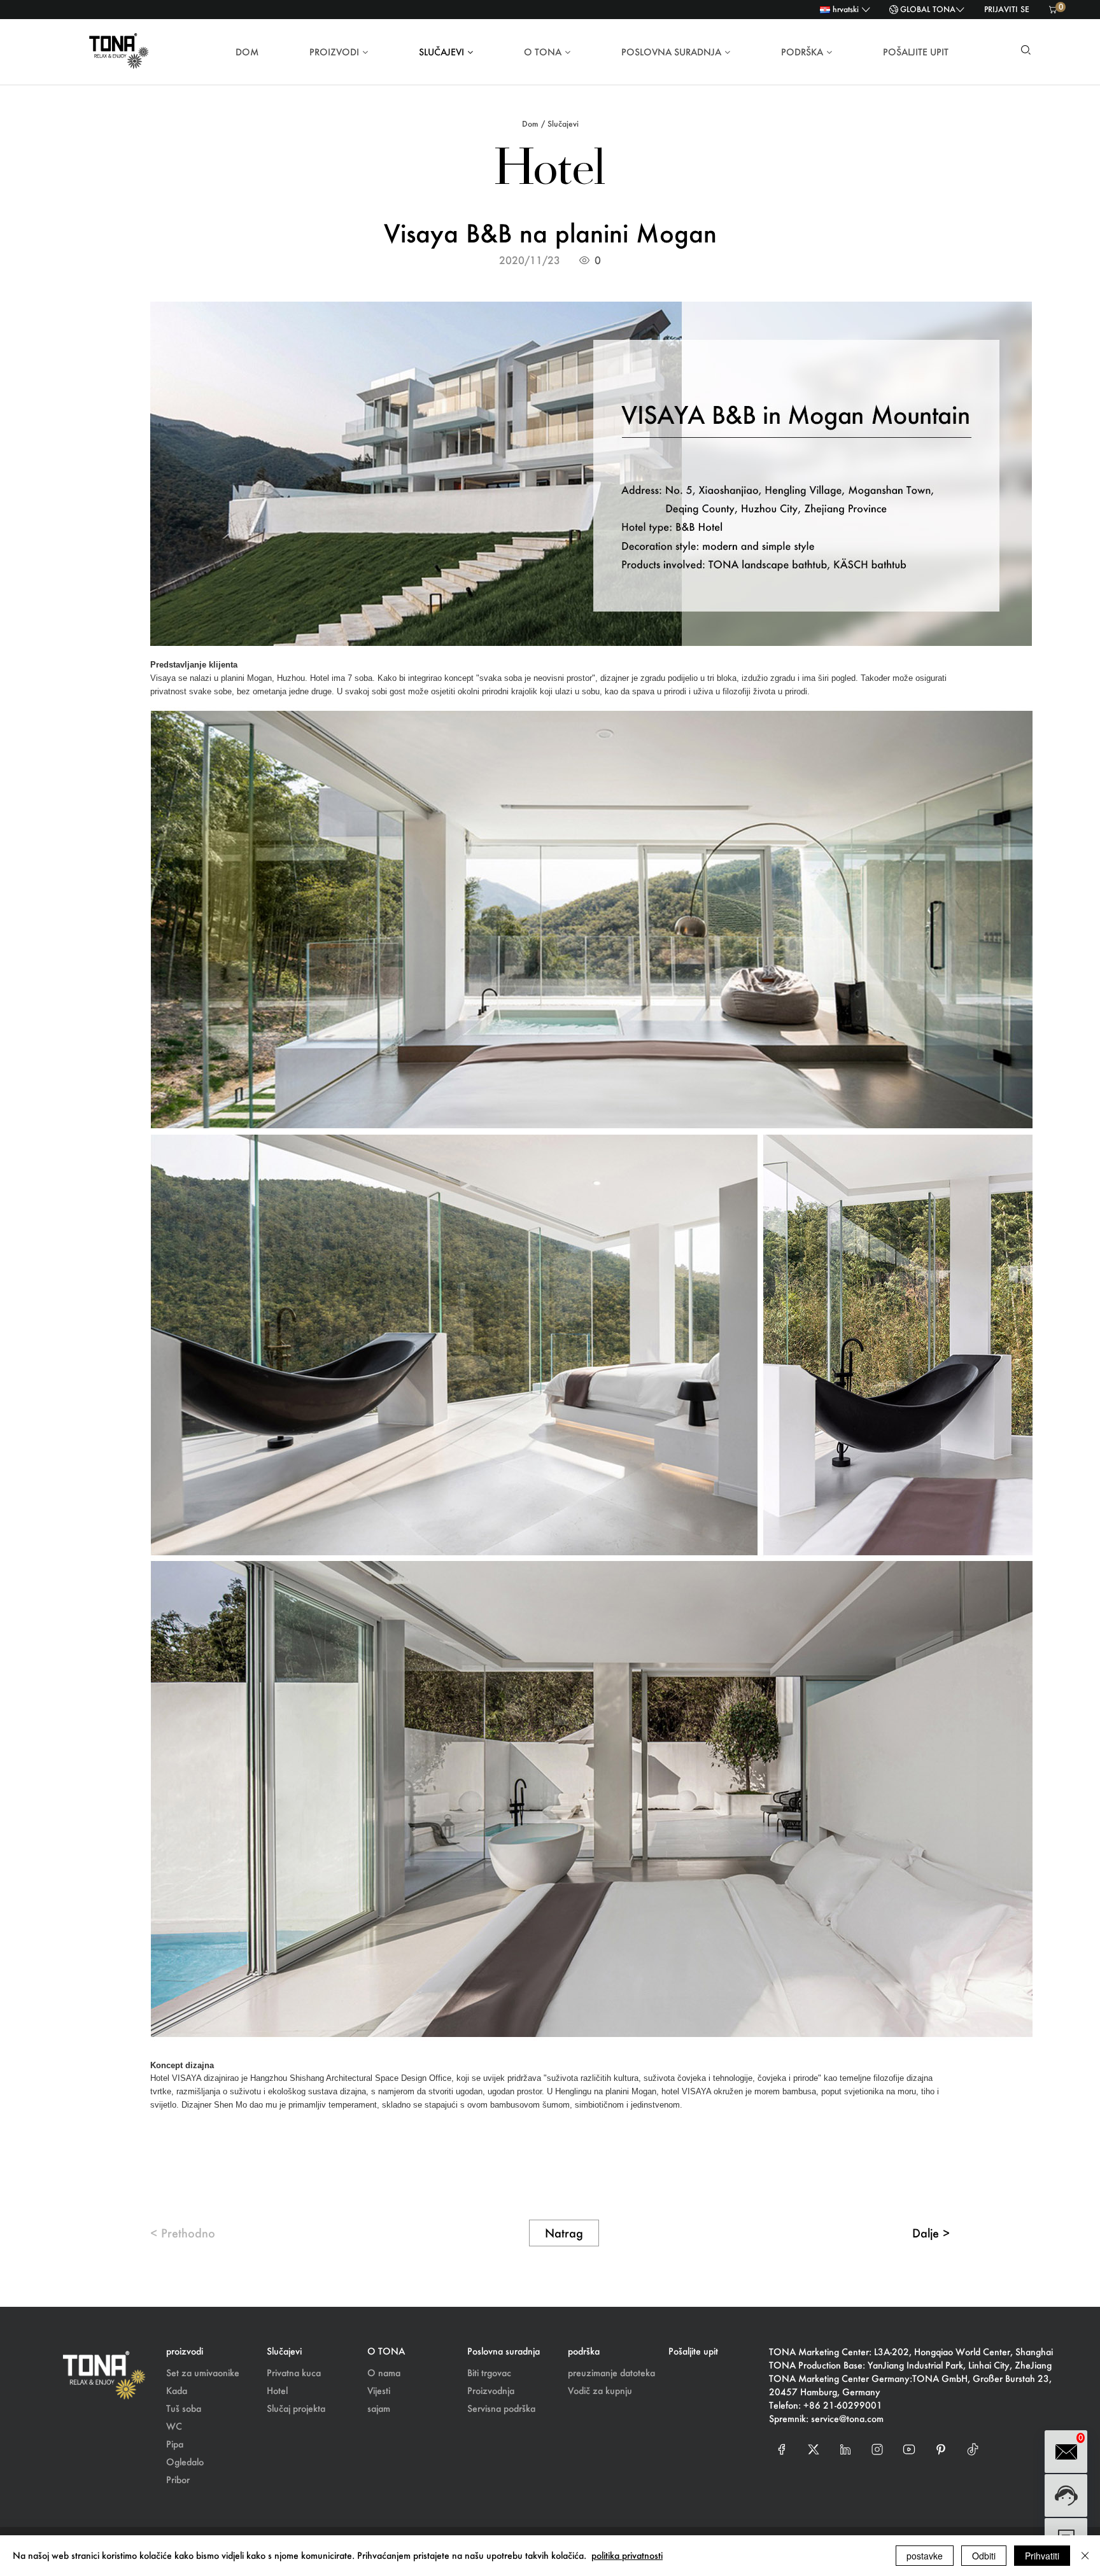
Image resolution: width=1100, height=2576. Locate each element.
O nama (384, 2373)
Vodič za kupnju (600, 2390)
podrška (802, 52)
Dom (247, 52)
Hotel (277, 2390)
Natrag (564, 2233)
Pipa (175, 2444)
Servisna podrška (501, 2408)
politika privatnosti (627, 2555)
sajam (379, 2408)
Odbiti (984, 2556)
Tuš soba (184, 2408)
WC (174, 2426)
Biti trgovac (489, 2373)
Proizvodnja (491, 2390)
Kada (177, 2390)
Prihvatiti (1042, 2556)
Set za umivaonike (203, 2373)
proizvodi (334, 52)
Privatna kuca (294, 2373)
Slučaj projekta (296, 2408)
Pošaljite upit (916, 52)
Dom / (533, 124)
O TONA (543, 52)
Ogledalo (185, 2462)
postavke (925, 2556)
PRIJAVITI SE (1007, 9)
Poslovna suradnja (671, 52)
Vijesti (379, 2390)
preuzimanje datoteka (611, 2373)
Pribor (178, 2480)
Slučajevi (441, 52)
